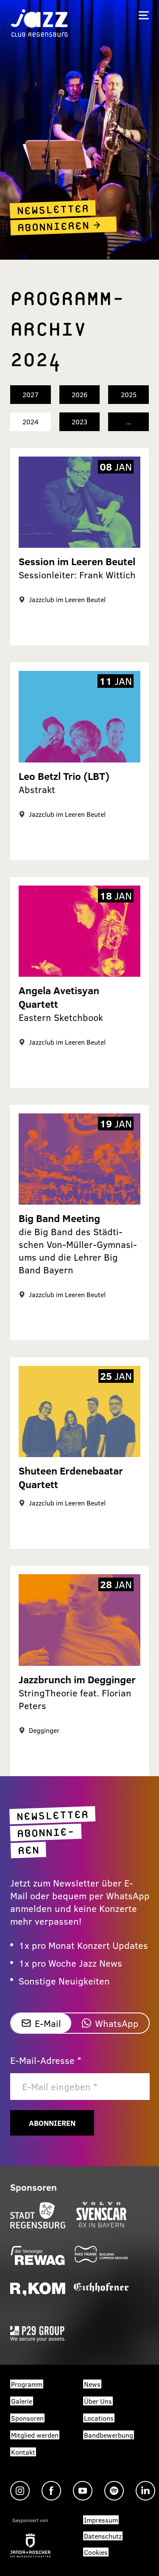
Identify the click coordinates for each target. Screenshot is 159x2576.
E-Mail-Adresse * (46, 2060)
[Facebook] (51, 2491)
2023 (79, 422)
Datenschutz (103, 2536)
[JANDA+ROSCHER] (30, 2545)
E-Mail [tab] (48, 2023)
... (128, 422)
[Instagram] (20, 2491)
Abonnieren (52, 2123)
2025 (129, 394)
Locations (99, 2418)
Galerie (22, 2401)
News (92, 2384)
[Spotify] (114, 2491)
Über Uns (98, 2401)
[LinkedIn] (145, 2491)
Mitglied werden (35, 2435)
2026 (79, 394)
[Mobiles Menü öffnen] (144, 15)
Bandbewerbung (109, 2435)
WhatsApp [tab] (117, 2023)
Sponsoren (27, 2418)
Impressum (101, 2520)
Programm (27, 2384)
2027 (31, 394)
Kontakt (23, 2452)
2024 (31, 422)
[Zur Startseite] (39, 22)
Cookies (96, 2552)
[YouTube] (83, 2491)
